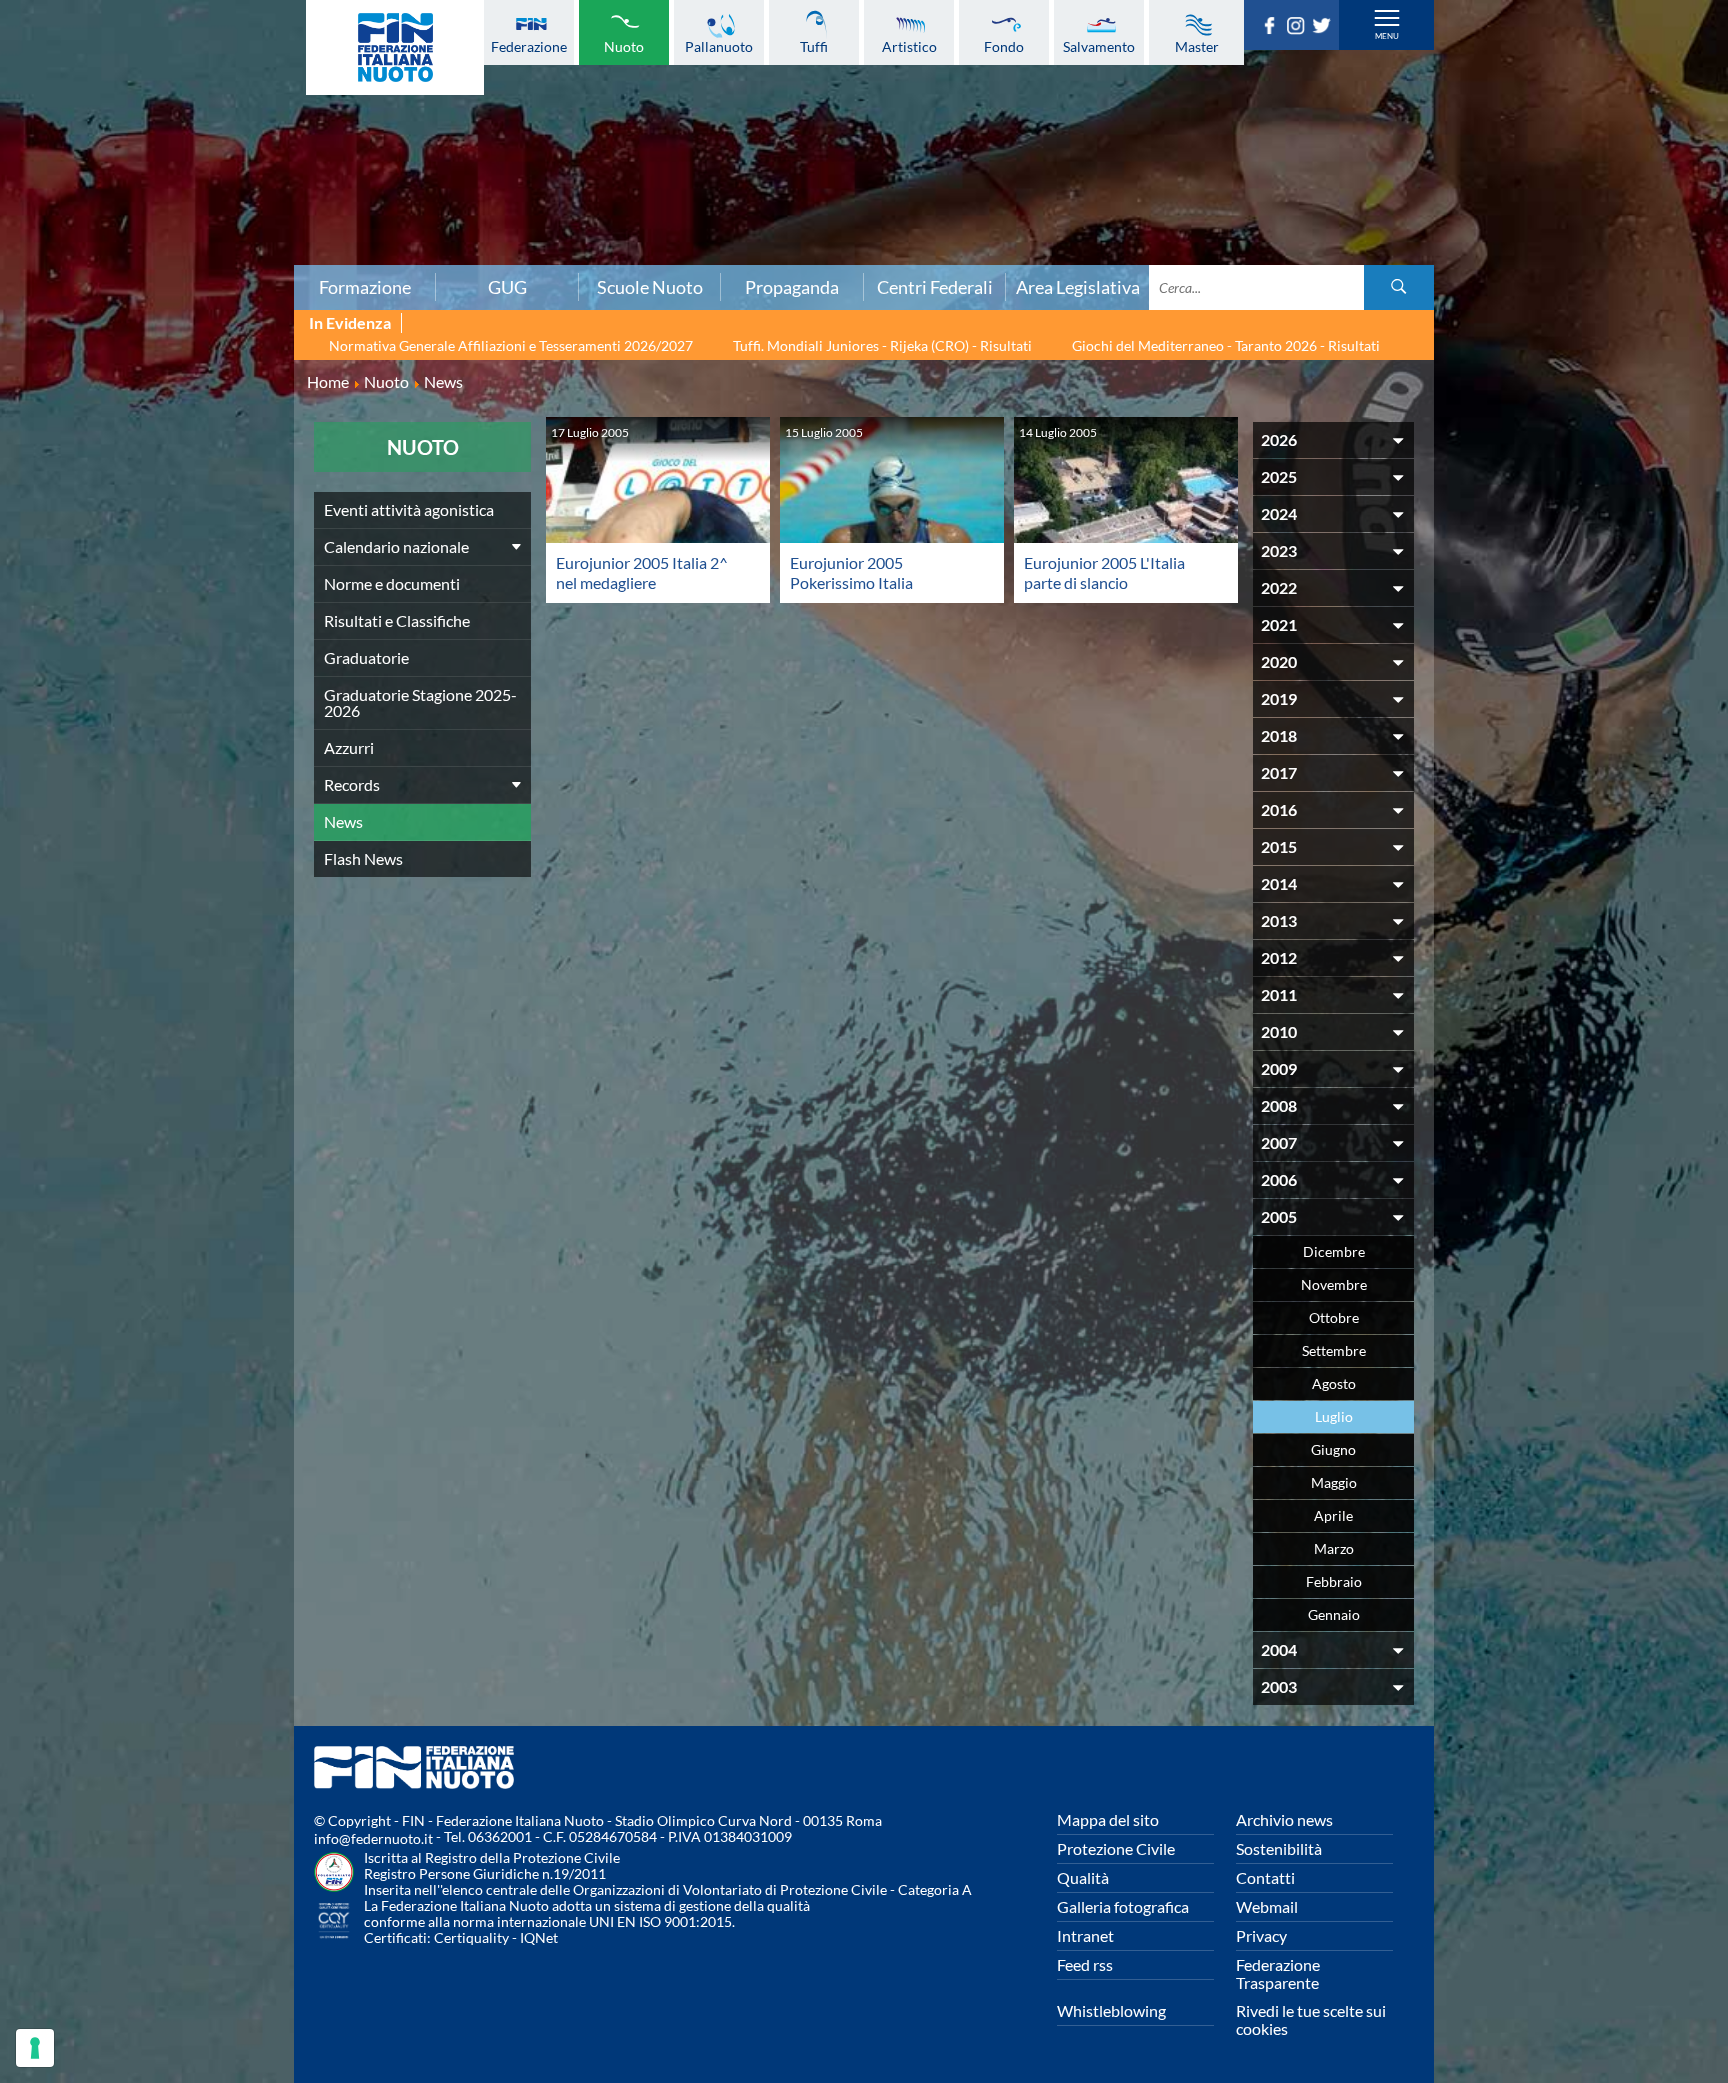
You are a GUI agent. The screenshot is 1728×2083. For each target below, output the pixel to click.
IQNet (539, 1937)
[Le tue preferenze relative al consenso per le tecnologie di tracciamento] (35, 2048)
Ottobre (1334, 1317)
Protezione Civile (1116, 1848)
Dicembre (1334, 1251)
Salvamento (1099, 46)
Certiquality (471, 1937)
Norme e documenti (392, 583)
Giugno (1333, 1449)
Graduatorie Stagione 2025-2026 (420, 702)
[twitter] (1325, 28)
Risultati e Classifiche (397, 620)
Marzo (1334, 1548)
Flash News (363, 858)
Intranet (1085, 1935)
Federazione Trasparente (1278, 1973)
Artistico (909, 46)
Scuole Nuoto (650, 287)
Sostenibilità (1279, 1848)
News (343, 821)
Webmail (1267, 1906)
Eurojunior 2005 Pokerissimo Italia (851, 572)
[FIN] (395, 47)
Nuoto (624, 46)
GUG (507, 287)
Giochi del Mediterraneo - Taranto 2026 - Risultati (1226, 345)
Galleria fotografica (1123, 1906)
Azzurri (349, 747)
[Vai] (1399, 287)
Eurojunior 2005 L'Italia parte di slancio (1104, 572)
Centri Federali (935, 287)
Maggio (1334, 1482)
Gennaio (1334, 1614)
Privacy (1261, 1935)
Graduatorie (366, 657)
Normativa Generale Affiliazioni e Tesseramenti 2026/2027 (511, 345)
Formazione (365, 287)
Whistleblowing (1111, 2010)
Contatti (1265, 1877)
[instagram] (1299, 28)
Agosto (1334, 1383)
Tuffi (814, 46)
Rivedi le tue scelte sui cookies (1311, 2019)
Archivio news (1284, 1819)
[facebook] (1273, 28)
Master (1197, 46)
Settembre (1334, 1350)
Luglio (1334, 1416)
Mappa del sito (1108, 1819)
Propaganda (792, 287)
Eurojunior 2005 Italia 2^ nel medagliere (642, 572)
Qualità (1083, 1877)
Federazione (529, 46)
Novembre (1334, 1284)
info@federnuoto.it (373, 1838)
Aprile (1333, 1515)
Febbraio (1334, 1581)
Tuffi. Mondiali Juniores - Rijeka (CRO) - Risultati (882, 345)
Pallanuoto (719, 46)
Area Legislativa (1078, 287)
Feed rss (1085, 1964)
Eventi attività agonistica (409, 509)
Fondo (1004, 46)
